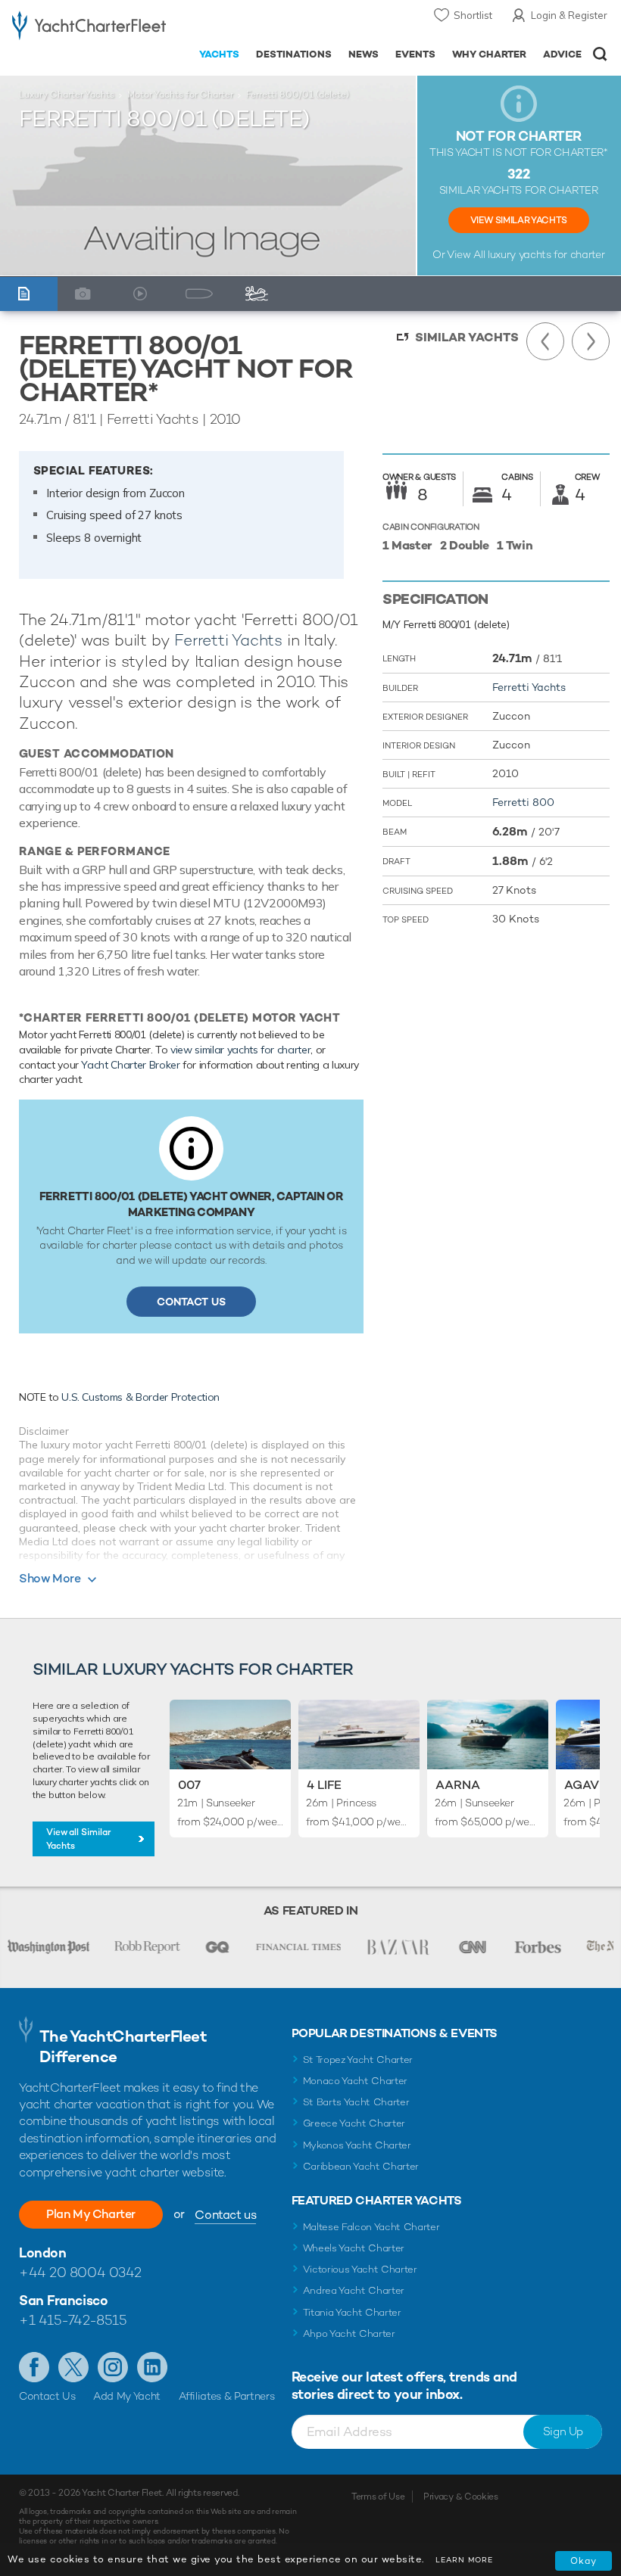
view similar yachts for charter (240, 1050)
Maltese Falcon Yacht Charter (371, 2227)
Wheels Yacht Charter (354, 2248)
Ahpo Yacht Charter (349, 2333)
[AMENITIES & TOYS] (261, 294)
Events (415, 54)
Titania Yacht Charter (352, 2312)
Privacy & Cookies (461, 2497)
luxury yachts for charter (546, 254)
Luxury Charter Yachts (67, 95)
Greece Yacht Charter (354, 2123)
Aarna (458, 1785)
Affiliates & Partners (227, 2396)
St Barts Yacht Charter (356, 2102)
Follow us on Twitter (73, 2367)
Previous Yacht (545, 341)
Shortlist (473, 15)
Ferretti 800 (523, 802)
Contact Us (191, 1302)
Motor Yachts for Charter (180, 95)
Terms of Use (378, 2497)
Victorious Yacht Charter (360, 2269)
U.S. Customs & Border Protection (140, 1397)
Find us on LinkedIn (152, 2367)
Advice (562, 54)
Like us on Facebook (34, 2367)
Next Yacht (591, 341)
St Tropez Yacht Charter (358, 2060)
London (42, 2252)
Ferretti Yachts (228, 640)
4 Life (324, 1785)
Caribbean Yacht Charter (361, 2166)
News (364, 54)
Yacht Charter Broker (130, 1065)
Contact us (225, 2215)
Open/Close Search (600, 54)
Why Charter (490, 54)
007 (189, 1785)
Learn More (464, 2560)
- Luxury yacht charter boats (89, 28)
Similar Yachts (467, 337)
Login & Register (569, 15)
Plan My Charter (91, 2214)
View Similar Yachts (519, 220)
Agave (585, 1785)
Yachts (219, 54)
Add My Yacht (127, 2396)
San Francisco (63, 2300)
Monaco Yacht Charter (356, 2081)
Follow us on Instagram (113, 2367)
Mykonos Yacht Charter (357, 2145)
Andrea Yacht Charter (354, 2290)
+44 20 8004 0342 (80, 2272)
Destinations (294, 54)
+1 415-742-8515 (73, 2320)
